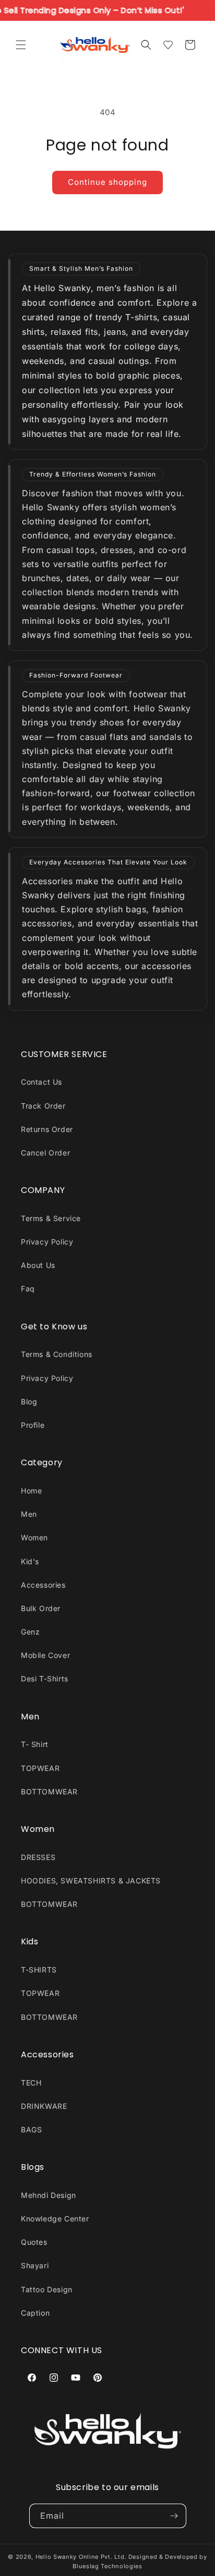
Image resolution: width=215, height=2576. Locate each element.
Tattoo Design (47, 2289)
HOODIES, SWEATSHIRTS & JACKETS (91, 1881)
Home (31, 1491)
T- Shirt (35, 1744)
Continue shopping (107, 182)
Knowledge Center (55, 2219)
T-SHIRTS (39, 1970)
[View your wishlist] (168, 45)
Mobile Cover (45, 1655)
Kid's (30, 1561)
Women (34, 1537)
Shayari (35, 2265)
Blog (29, 1402)
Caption (35, 2313)
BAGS (31, 2129)
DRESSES (38, 1857)
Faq (28, 1289)
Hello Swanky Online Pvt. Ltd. (81, 2557)
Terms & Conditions (57, 1354)
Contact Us (41, 1082)
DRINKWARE (44, 2106)
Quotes (34, 2242)
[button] (21, 45)
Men (29, 1514)
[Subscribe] (174, 2516)
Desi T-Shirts (45, 1679)
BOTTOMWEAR (49, 1792)
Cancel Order (45, 1153)
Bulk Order (41, 1608)
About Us (38, 1265)
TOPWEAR (40, 1768)
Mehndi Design (49, 2195)
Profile (33, 1425)
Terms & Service (51, 1218)
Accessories (43, 1585)
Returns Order (47, 1129)
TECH (31, 2083)
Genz (30, 1632)
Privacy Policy (47, 1242)
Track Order (43, 1106)
